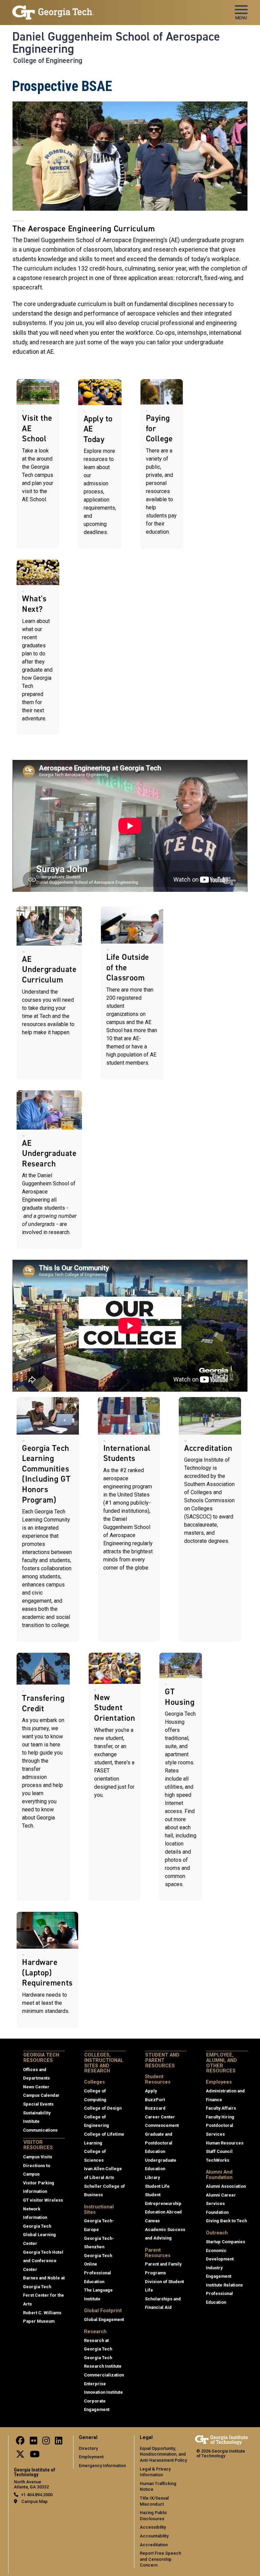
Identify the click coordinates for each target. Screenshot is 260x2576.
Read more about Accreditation (210, 1519)
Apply (151, 2091)
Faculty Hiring (220, 2117)
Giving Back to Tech (226, 2221)
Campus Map (35, 2501)
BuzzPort (155, 2100)
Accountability (154, 2536)
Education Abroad (163, 2212)
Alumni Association (226, 2186)
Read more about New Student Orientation (115, 1777)
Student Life (157, 2186)
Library (152, 2177)
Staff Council (219, 2151)
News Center (36, 2087)
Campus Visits (38, 2157)
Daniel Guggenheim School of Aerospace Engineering (116, 43)
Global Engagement (104, 2319)
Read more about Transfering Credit (43, 1777)
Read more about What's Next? (38, 647)
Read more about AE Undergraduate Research (49, 1170)
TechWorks (218, 2160)
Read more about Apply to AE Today (100, 464)
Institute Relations (224, 2285)
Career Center (160, 2117)
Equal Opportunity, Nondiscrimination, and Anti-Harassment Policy (163, 2454)
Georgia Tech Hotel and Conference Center (43, 2261)
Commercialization (104, 2375)
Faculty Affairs (221, 2108)
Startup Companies (225, 2242)
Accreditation (154, 2545)
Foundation (217, 2212)
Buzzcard (155, 2108)
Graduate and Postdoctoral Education (159, 2143)
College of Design (103, 2108)
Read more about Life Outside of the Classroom (132, 993)
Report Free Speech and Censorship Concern (160, 2559)
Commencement (162, 2125)
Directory (88, 2448)
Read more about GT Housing (181, 1777)
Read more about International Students (129, 1519)
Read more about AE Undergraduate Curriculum (49, 993)
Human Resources (225, 2143)
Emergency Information (102, 2466)
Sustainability (37, 2113)
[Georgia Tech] (221, 2440)
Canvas (152, 2221)
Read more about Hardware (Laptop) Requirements (47, 1970)
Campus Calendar (41, 2095)
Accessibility (153, 2527)
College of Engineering (48, 61)
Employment (91, 2457)
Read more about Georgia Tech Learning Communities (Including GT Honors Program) (48, 1519)
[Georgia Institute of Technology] (53, 10)
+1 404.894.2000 (37, 2495)
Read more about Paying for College (162, 464)
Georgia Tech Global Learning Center (39, 2235)
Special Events (38, 2104)
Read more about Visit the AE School (38, 464)
